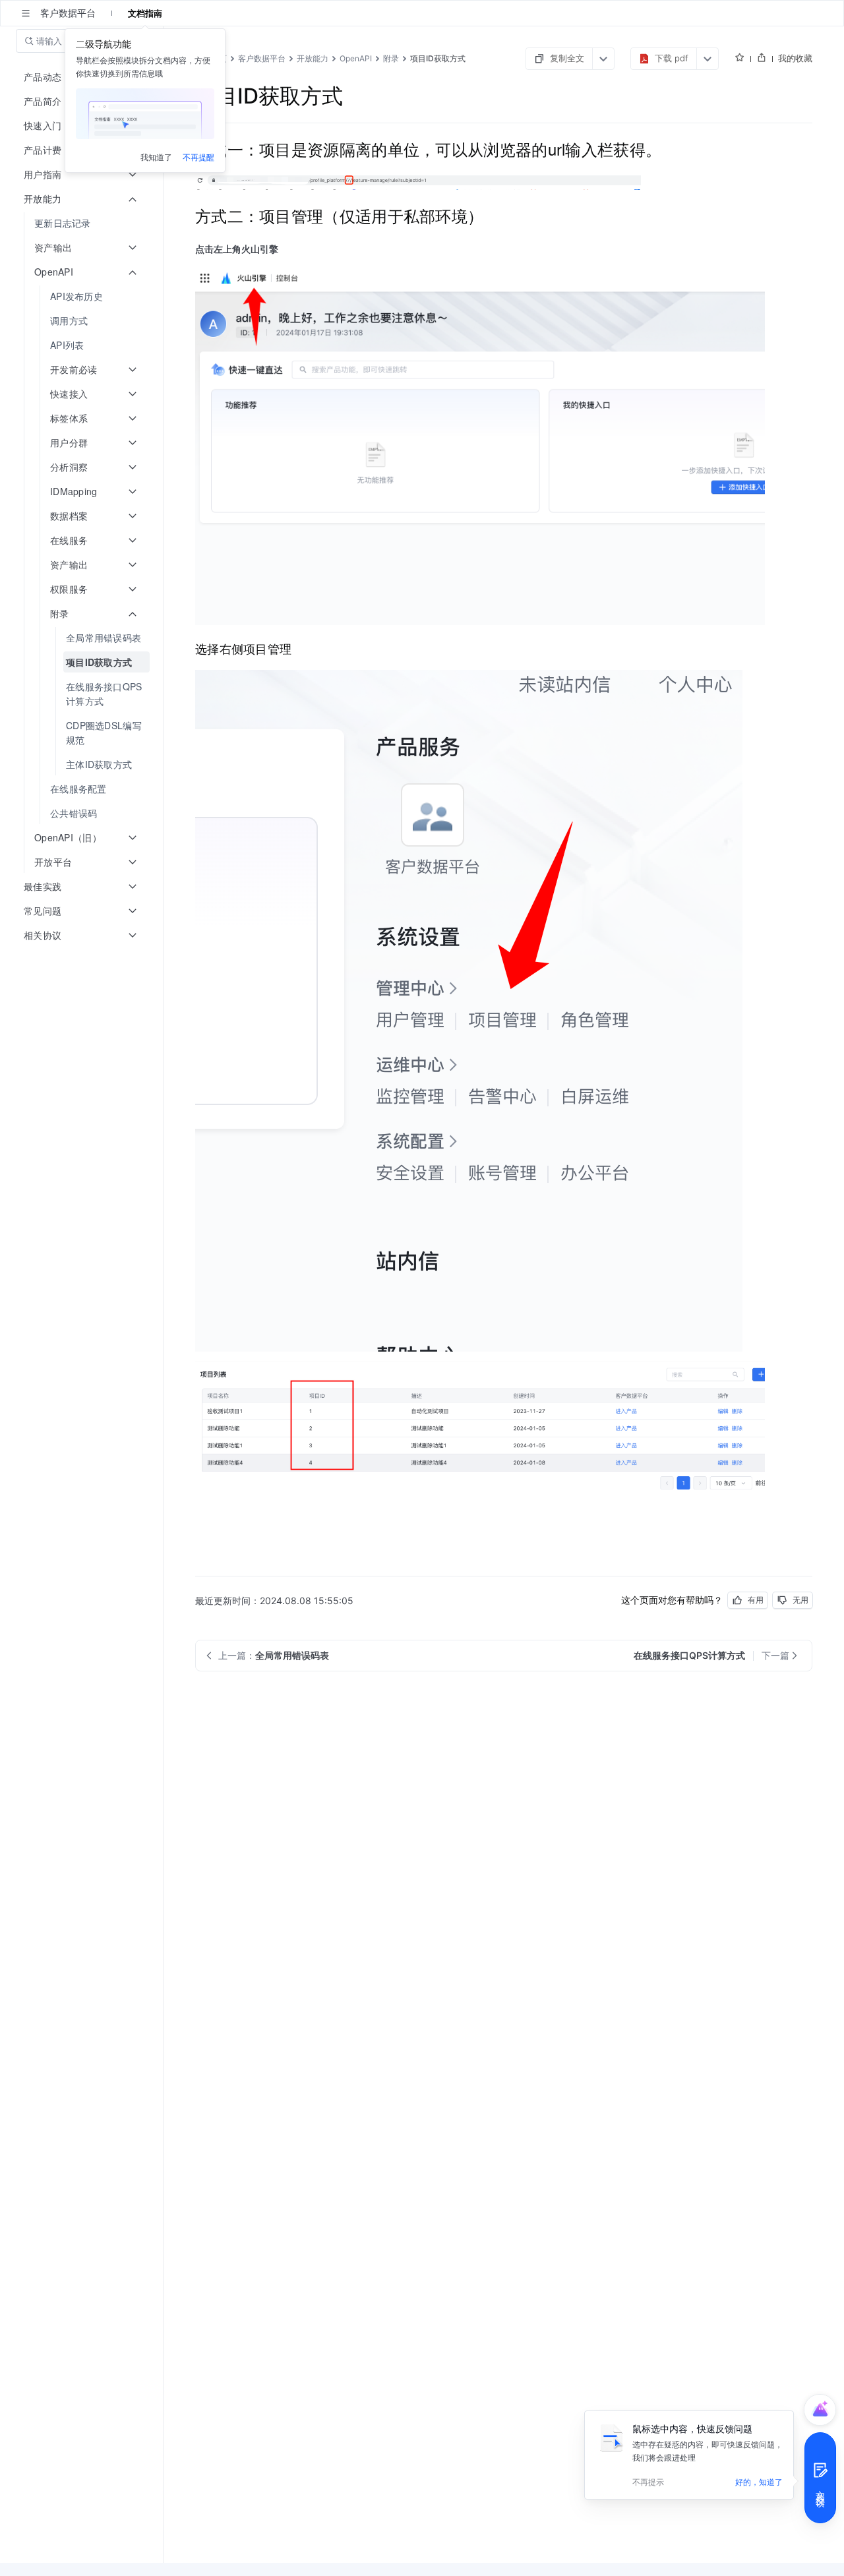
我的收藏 (795, 58)
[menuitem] (83, 223)
